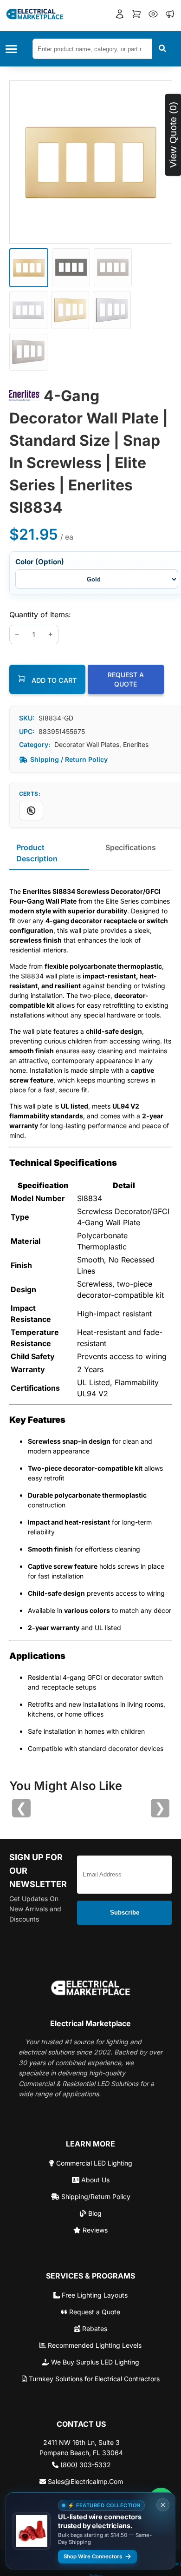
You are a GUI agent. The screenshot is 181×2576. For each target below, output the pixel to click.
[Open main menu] (14, 49)
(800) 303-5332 (85, 2465)
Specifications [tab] (131, 847)
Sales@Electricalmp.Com (84, 2481)
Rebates (94, 2328)
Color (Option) (40, 562)
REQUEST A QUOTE (126, 679)
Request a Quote (94, 2312)
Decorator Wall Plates (87, 744)
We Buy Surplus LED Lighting (94, 2362)
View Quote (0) (173, 135)
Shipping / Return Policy (69, 759)
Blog (94, 2213)
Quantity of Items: (40, 614)
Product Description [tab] (37, 853)
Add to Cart (53, 680)
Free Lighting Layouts (94, 2295)
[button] (120, 15)
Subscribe (125, 1912)
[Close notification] (163, 2505)
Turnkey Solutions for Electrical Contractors (93, 2379)
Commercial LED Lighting (93, 2163)
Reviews (94, 2230)
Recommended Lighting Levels (94, 2345)
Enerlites (136, 744)
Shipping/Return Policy (95, 2196)
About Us (94, 2180)
